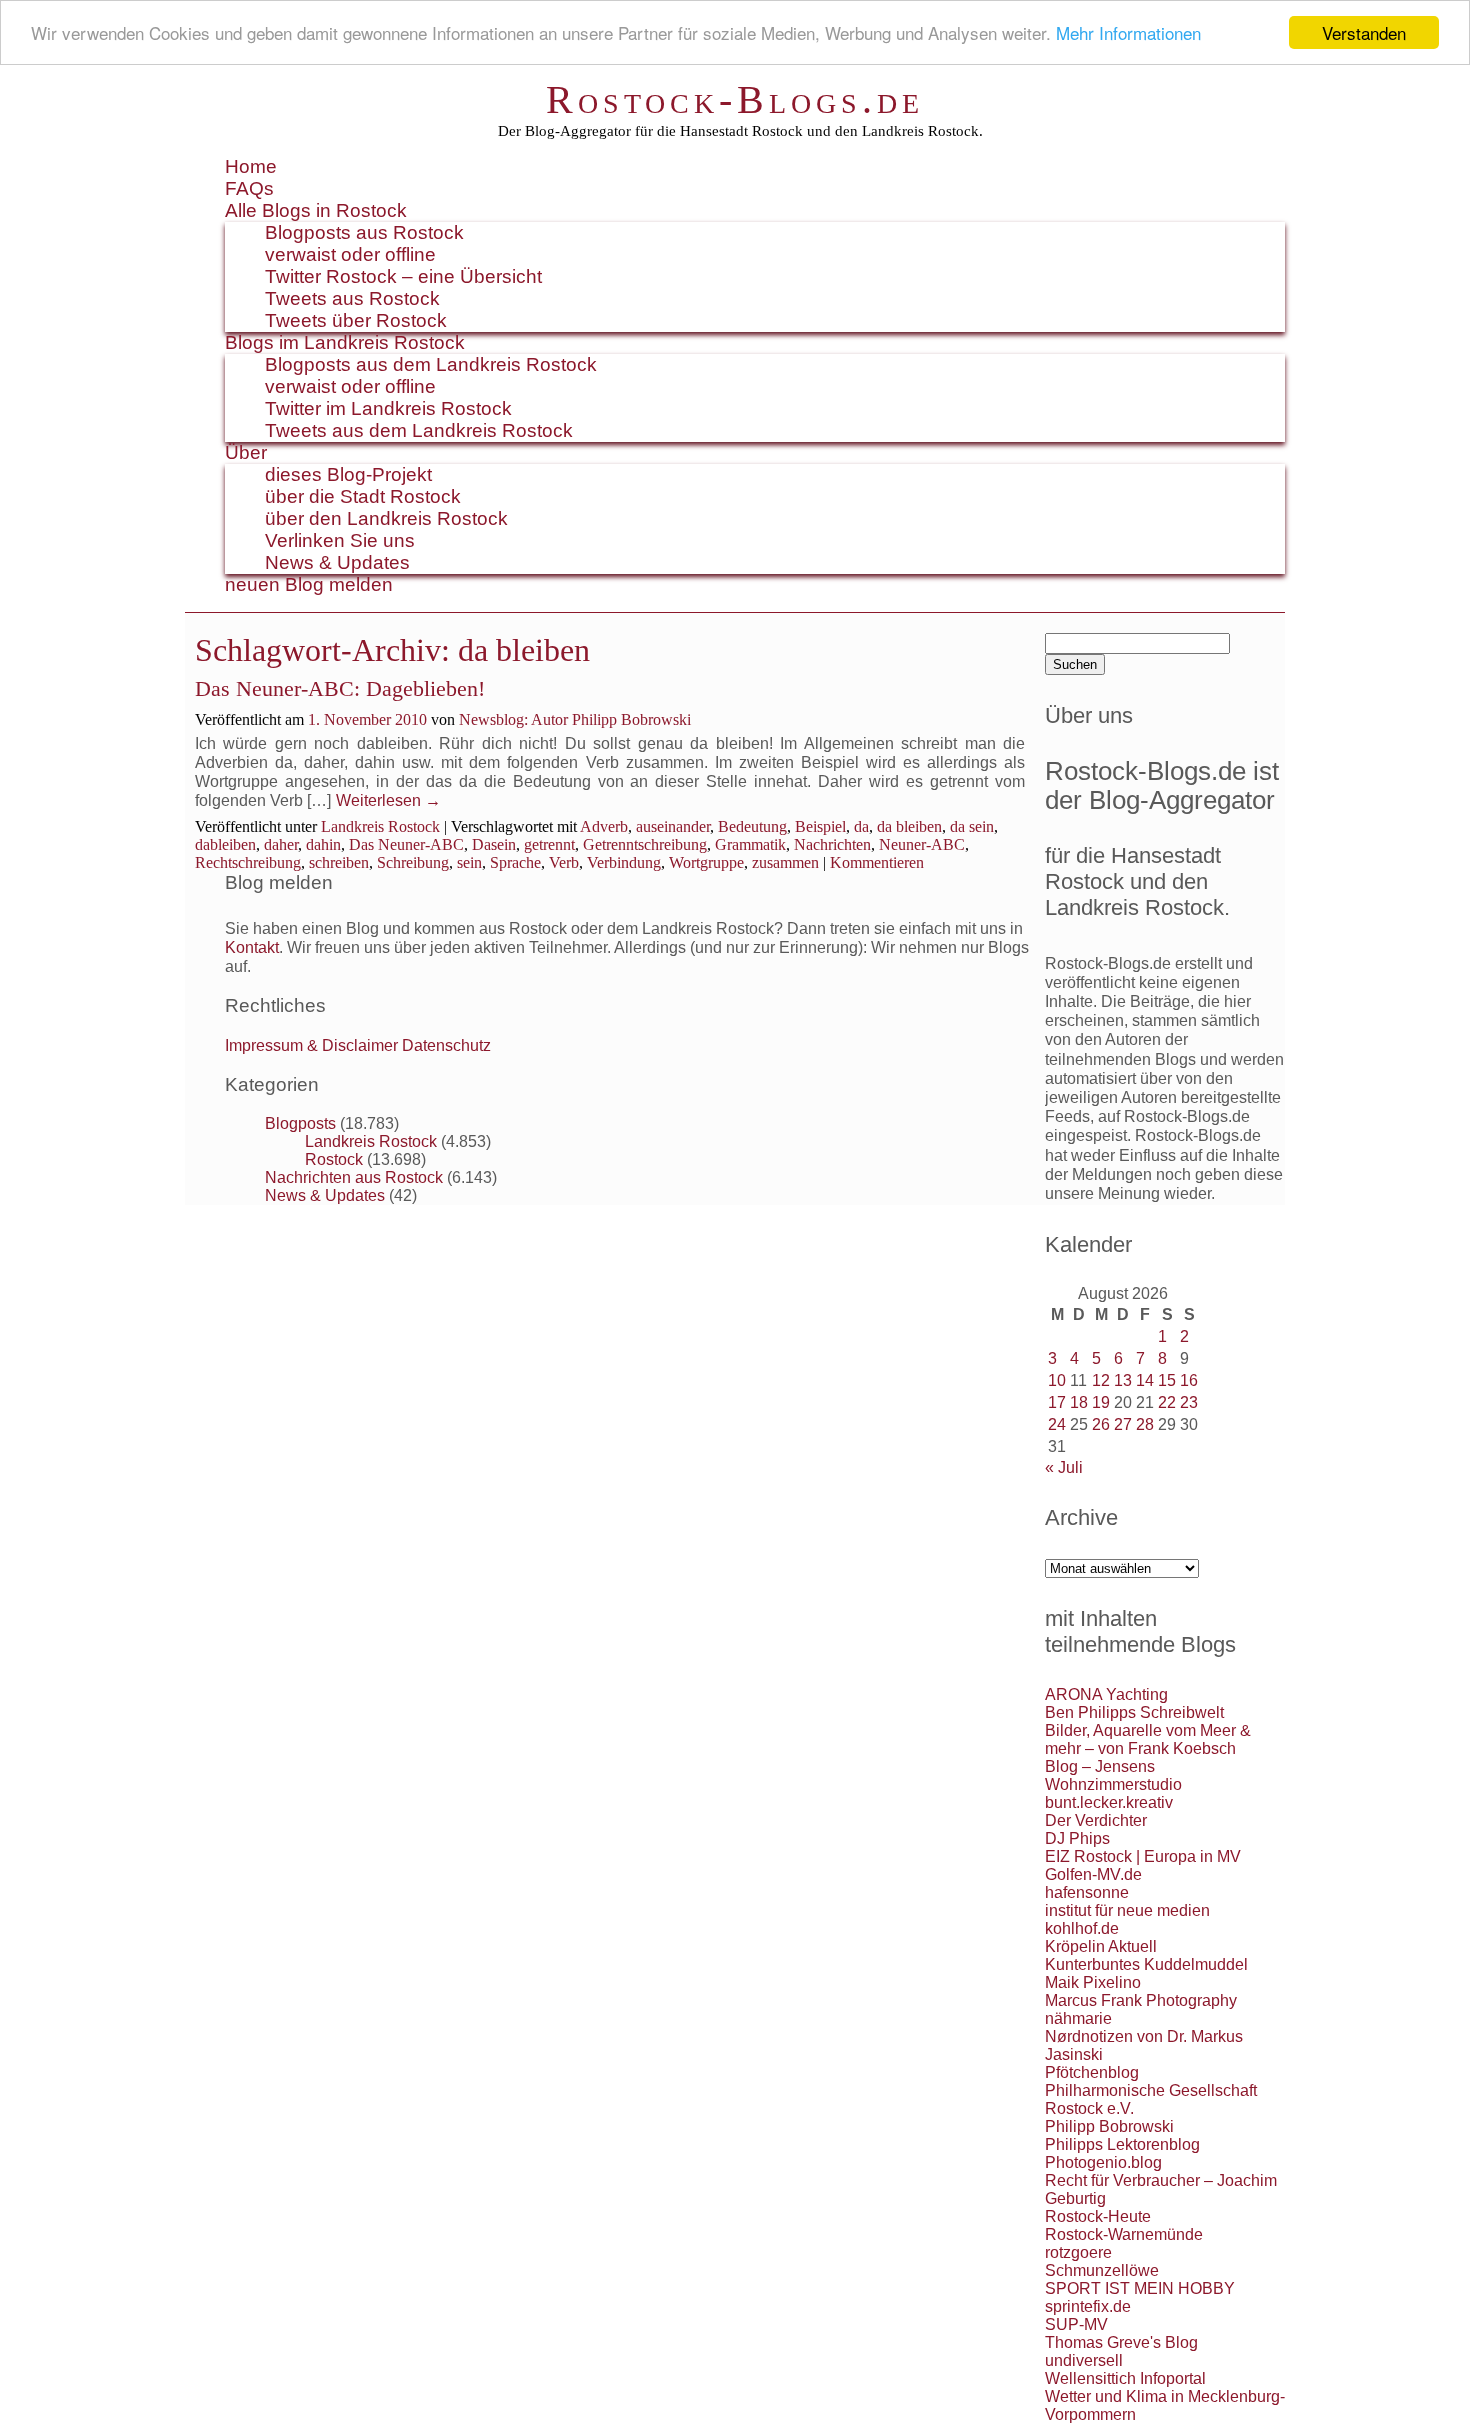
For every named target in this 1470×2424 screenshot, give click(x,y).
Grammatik (750, 844)
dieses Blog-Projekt (348, 474)
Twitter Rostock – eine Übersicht (403, 276)
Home (251, 166)
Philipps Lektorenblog (1122, 2144)
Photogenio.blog (1103, 2162)
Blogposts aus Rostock (364, 232)
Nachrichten (832, 844)
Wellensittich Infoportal (1125, 2378)
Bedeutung (752, 826)
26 (1101, 1424)
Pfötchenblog (1092, 2072)
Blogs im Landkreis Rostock (345, 342)
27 (1123, 1424)
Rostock (334, 1159)
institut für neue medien (1127, 1910)
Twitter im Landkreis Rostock (388, 408)
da (861, 826)
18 (1079, 1402)
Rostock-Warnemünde (1124, 2234)
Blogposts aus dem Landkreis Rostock (431, 364)
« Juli (1064, 1467)
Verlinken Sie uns (340, 540)
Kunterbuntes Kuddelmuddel (1146, 1964)
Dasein (494, 844)
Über (246, 452)
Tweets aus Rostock (352, 298)
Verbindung (624, 862)
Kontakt (252, 947)
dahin (323, 844)
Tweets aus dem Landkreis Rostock (419, 430)
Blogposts (300, 1123)
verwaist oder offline (350, 254)
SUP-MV (1076, 2324)
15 (1167, 1380)
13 (1123, 1380)
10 (1057, 1380)
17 (1057, 1402)
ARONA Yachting (1106, 1694)
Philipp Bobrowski (1109, 2126)
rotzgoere (1078, 2252)
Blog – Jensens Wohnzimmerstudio (1113, 1775)
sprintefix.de (1088, 2306)
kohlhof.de (1082, 1928)
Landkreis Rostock (380, 826)
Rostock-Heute (1098, 2216)
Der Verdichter (1096, 1820)
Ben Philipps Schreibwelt (1134, 1712)
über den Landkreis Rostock (386, 518)
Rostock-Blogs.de (735, 99)
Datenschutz (446, 1045)
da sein (972, 826)
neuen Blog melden (309, 584)
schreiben (339, 862)
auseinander (673, 826)
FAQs (249, 188)
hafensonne (1087, 1892)
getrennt (549, 844)
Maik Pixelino (1093, 1982)
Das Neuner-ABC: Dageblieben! (340, 688)
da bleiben (909, 826)
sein (469, 862)
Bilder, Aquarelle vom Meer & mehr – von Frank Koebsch (1148, 1739)
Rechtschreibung (248, 862)
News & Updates (337, 562)
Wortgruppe (706, 862)
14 (1145, 1380)
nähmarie (1078, 2018)
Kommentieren (877, 862)
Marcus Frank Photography (1141, 2000)
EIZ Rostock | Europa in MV (1143, 1856)
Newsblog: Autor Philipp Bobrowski (575, 719)
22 (1167, 1402)
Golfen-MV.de (1093, 1874)
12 (1101, 1380)
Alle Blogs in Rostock (316, 210)
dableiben (225, 844)
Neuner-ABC (922, 844)
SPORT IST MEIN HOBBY (1140, 2288)
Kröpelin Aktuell (1101, 1946)
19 (1101, 1402)
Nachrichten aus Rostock (354, 1177)
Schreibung (413, 862)
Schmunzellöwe (1102, 2270)
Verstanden (1364, 32)
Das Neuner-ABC (406, 844)
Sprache (515, 862)
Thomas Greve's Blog (1121, 2342)
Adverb (604, 826)
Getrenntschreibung (645, 844)
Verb (564, 862)
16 (1189, 1380)
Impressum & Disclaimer (311, 1045)
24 (1057, 1424)
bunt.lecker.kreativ (1109, 1802)
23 (1189, 1402)
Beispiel (820, 826)
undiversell (1084, 2360)
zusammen (785, 862)
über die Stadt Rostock (363, 496)
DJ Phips (1077, 1838)
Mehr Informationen (1128, 33)
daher (281, 844)
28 (1145, 1424)
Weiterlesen (388, 800)
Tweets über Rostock (356, 320)
